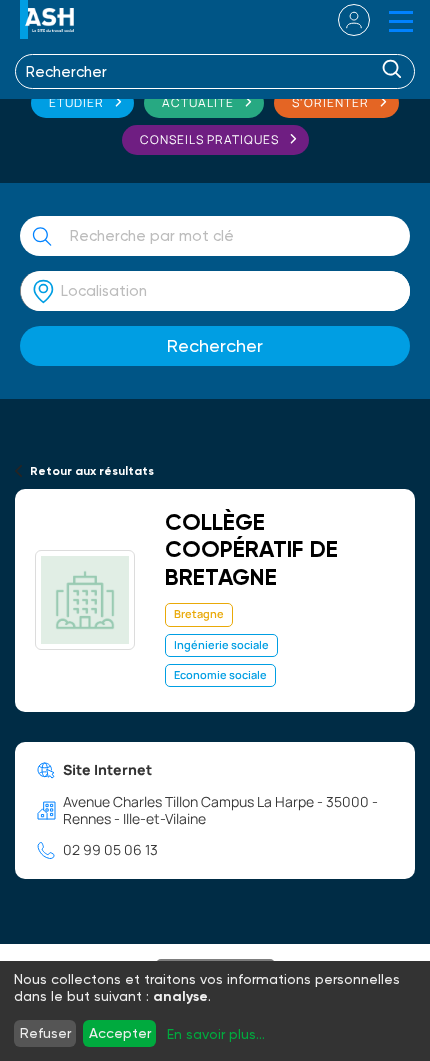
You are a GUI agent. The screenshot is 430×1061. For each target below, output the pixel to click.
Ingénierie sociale (221, 644)
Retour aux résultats (92, 471)
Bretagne (199, 613)
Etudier (76, 102)
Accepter (120, 1033)
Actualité (198, 102)
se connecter (341, 20)
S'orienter (330, 102)
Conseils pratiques (209, 139)
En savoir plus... (216, 1034)
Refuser (45, 1033)
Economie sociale (220, 674)
